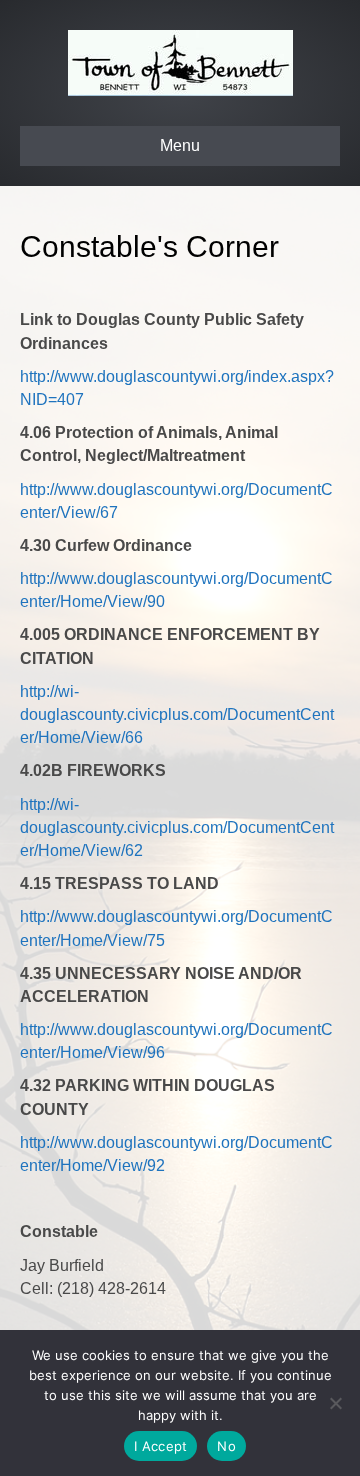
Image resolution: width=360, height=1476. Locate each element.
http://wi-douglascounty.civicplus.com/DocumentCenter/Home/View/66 (177, 714)
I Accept (160, 1446)
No (226, 1446)
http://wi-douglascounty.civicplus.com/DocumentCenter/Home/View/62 (177, 827)
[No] (335, 1403)
